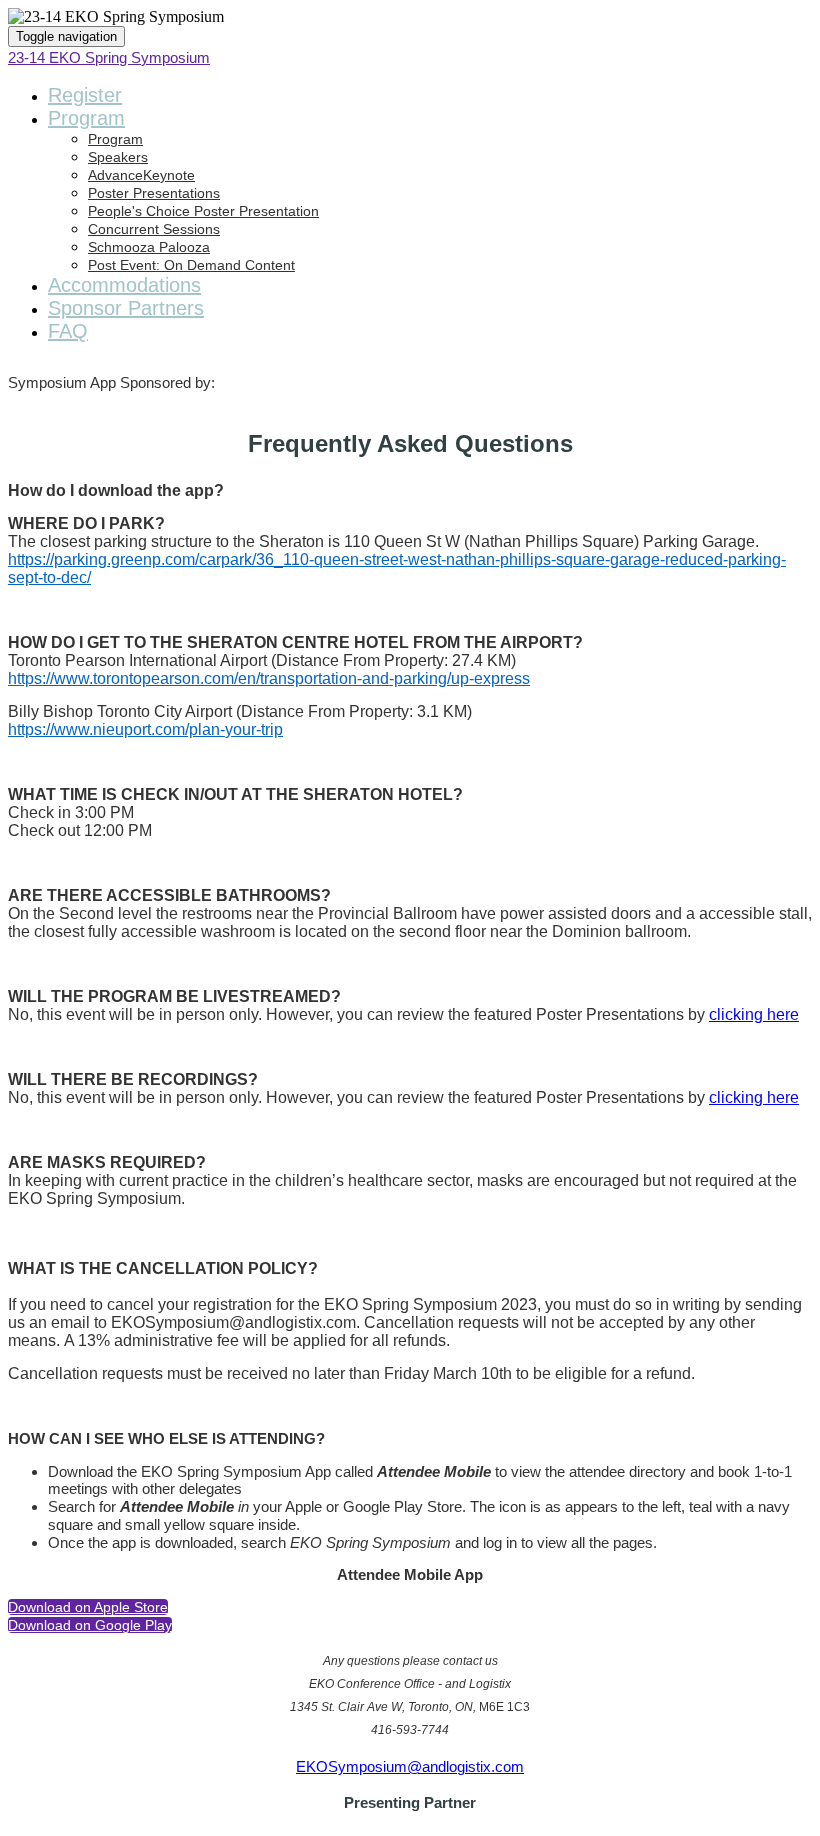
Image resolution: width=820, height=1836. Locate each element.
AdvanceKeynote (141, 175)
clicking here (754, 1014)
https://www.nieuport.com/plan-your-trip (145, 729)
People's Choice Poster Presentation (203, 211)
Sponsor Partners (126, 308)
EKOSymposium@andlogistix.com (410, 1766)
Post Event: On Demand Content (191, 265)
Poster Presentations (154, 193)
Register (85, 95)
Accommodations (124, 285)
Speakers (118, 157)
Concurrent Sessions (154, 229)
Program (86, 118)
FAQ (68, 331)
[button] (88, 1607)
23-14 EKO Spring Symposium (109, 57)
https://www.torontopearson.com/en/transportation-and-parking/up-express (269, 678)
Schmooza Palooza (149, 247)
